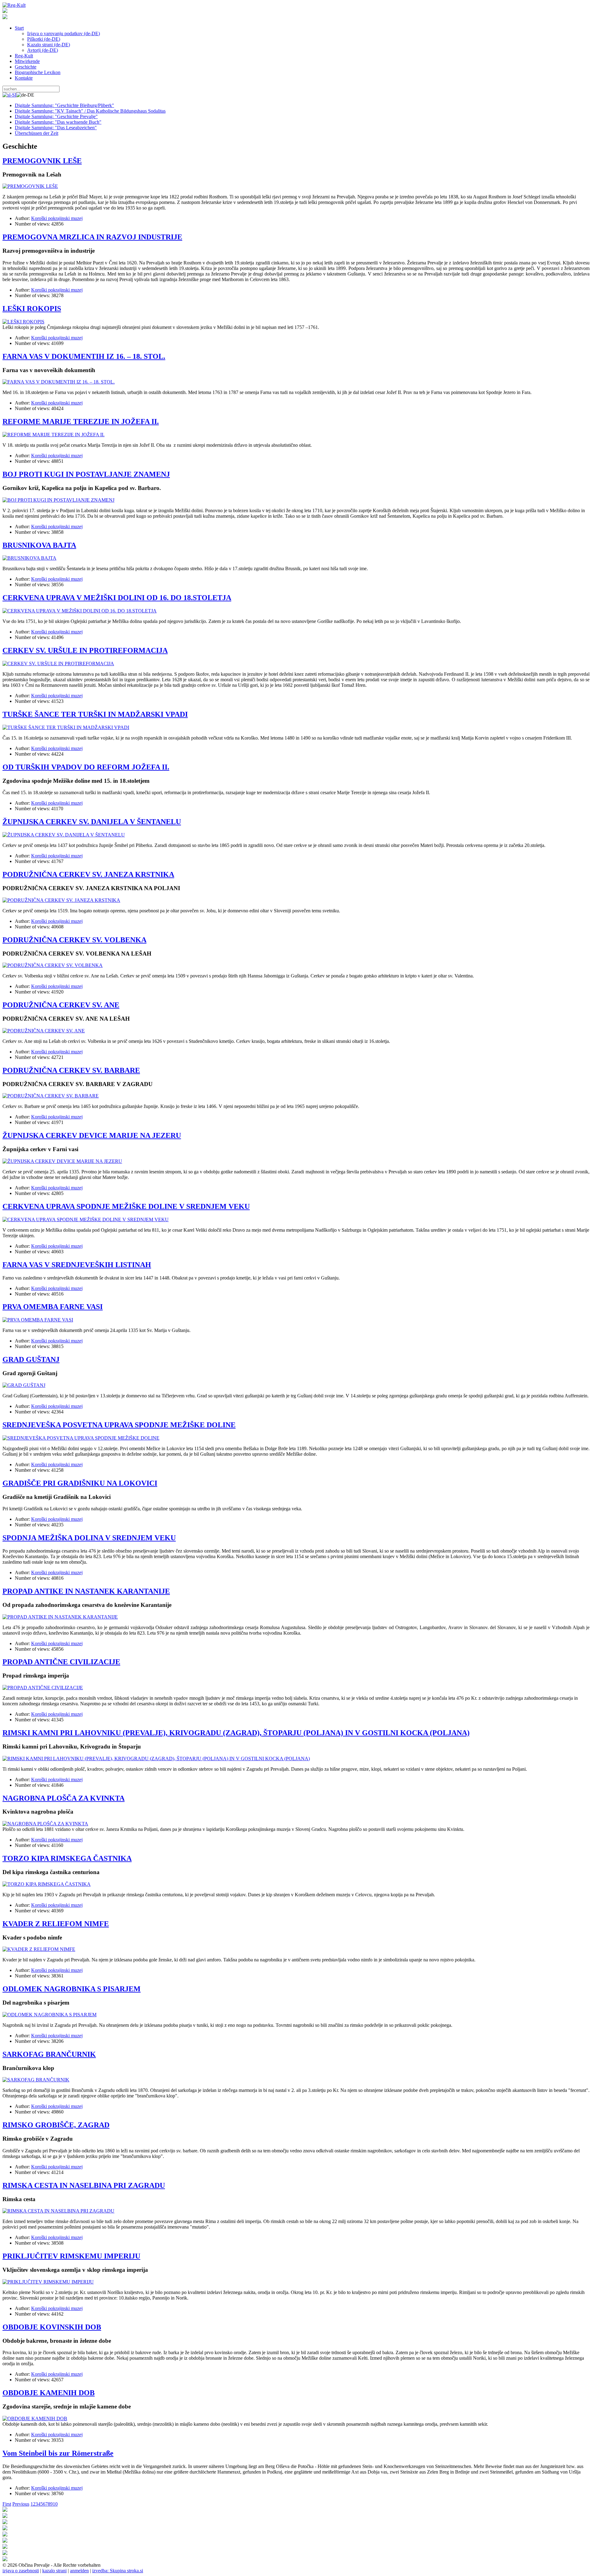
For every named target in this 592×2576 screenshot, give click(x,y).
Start (19, 28)
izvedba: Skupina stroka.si (118, 2571)
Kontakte (24, 78)
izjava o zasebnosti (21, 2571)
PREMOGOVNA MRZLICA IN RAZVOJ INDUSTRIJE (92, 237)
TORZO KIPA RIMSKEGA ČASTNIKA (67, 1858)
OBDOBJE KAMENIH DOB (49, 2393)
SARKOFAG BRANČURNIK (49, 2054)
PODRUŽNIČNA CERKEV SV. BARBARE (71, 1070)
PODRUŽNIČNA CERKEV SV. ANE (61, 1005)
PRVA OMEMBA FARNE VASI (53, 1307)
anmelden (79, 2571)
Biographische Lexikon (38, 72)
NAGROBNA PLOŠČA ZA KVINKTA (64, 1798)
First (7, 2504)
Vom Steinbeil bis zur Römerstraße (58, 2453)
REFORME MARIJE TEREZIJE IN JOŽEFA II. (81, 421)
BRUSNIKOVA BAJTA (39, 545)
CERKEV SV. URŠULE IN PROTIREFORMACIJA (85, 650)
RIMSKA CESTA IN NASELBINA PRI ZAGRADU (84, 2185)
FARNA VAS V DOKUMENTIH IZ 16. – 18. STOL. (84, 356)
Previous (21, 2504)
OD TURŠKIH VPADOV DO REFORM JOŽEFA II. (86, 767)
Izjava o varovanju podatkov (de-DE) (64, 33)
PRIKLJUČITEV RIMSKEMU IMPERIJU (71, 2256)
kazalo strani (54, 2571)
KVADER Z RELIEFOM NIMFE (56, 1924)
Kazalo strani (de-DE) (49, 45)
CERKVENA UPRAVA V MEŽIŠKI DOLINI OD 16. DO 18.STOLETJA (117, 598)
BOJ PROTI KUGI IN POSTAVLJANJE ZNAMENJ (86, 474)
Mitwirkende (27, 61)
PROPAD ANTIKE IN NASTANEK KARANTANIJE (86, 1591)
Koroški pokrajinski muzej (57, 218)
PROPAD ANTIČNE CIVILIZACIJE (61, 1662)
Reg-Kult (24, 56)
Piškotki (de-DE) (44, 39)
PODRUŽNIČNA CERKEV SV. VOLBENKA (74, 940)
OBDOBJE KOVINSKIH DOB (52, 2327)
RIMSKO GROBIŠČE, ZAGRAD (56, 2125)
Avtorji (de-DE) (43, 50)
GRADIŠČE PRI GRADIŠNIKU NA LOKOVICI (80, 1483)
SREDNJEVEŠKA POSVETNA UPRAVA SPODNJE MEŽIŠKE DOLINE (119, 1425)
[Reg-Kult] (14, 5)
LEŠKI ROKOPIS (32, 309)
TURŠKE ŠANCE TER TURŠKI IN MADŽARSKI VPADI (95, 714)
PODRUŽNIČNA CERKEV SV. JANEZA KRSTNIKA (88, 874)
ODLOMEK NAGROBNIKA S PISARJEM (72, 1989)
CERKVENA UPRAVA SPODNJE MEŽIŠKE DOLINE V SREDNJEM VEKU (126, 1206)
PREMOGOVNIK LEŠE (42, 161)
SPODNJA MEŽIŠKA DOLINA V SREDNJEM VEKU (89, 1538)
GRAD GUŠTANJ (31, 1359)
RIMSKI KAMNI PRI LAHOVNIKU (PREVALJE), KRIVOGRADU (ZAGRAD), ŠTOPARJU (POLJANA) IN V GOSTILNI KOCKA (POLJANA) (236, 1733)
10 (55, 2504)
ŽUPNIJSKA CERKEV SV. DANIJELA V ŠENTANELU (92, 822)
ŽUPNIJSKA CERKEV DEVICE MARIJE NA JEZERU (92, 1135)
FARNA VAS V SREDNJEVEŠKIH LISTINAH (77, 1265)
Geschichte (26, 67)
